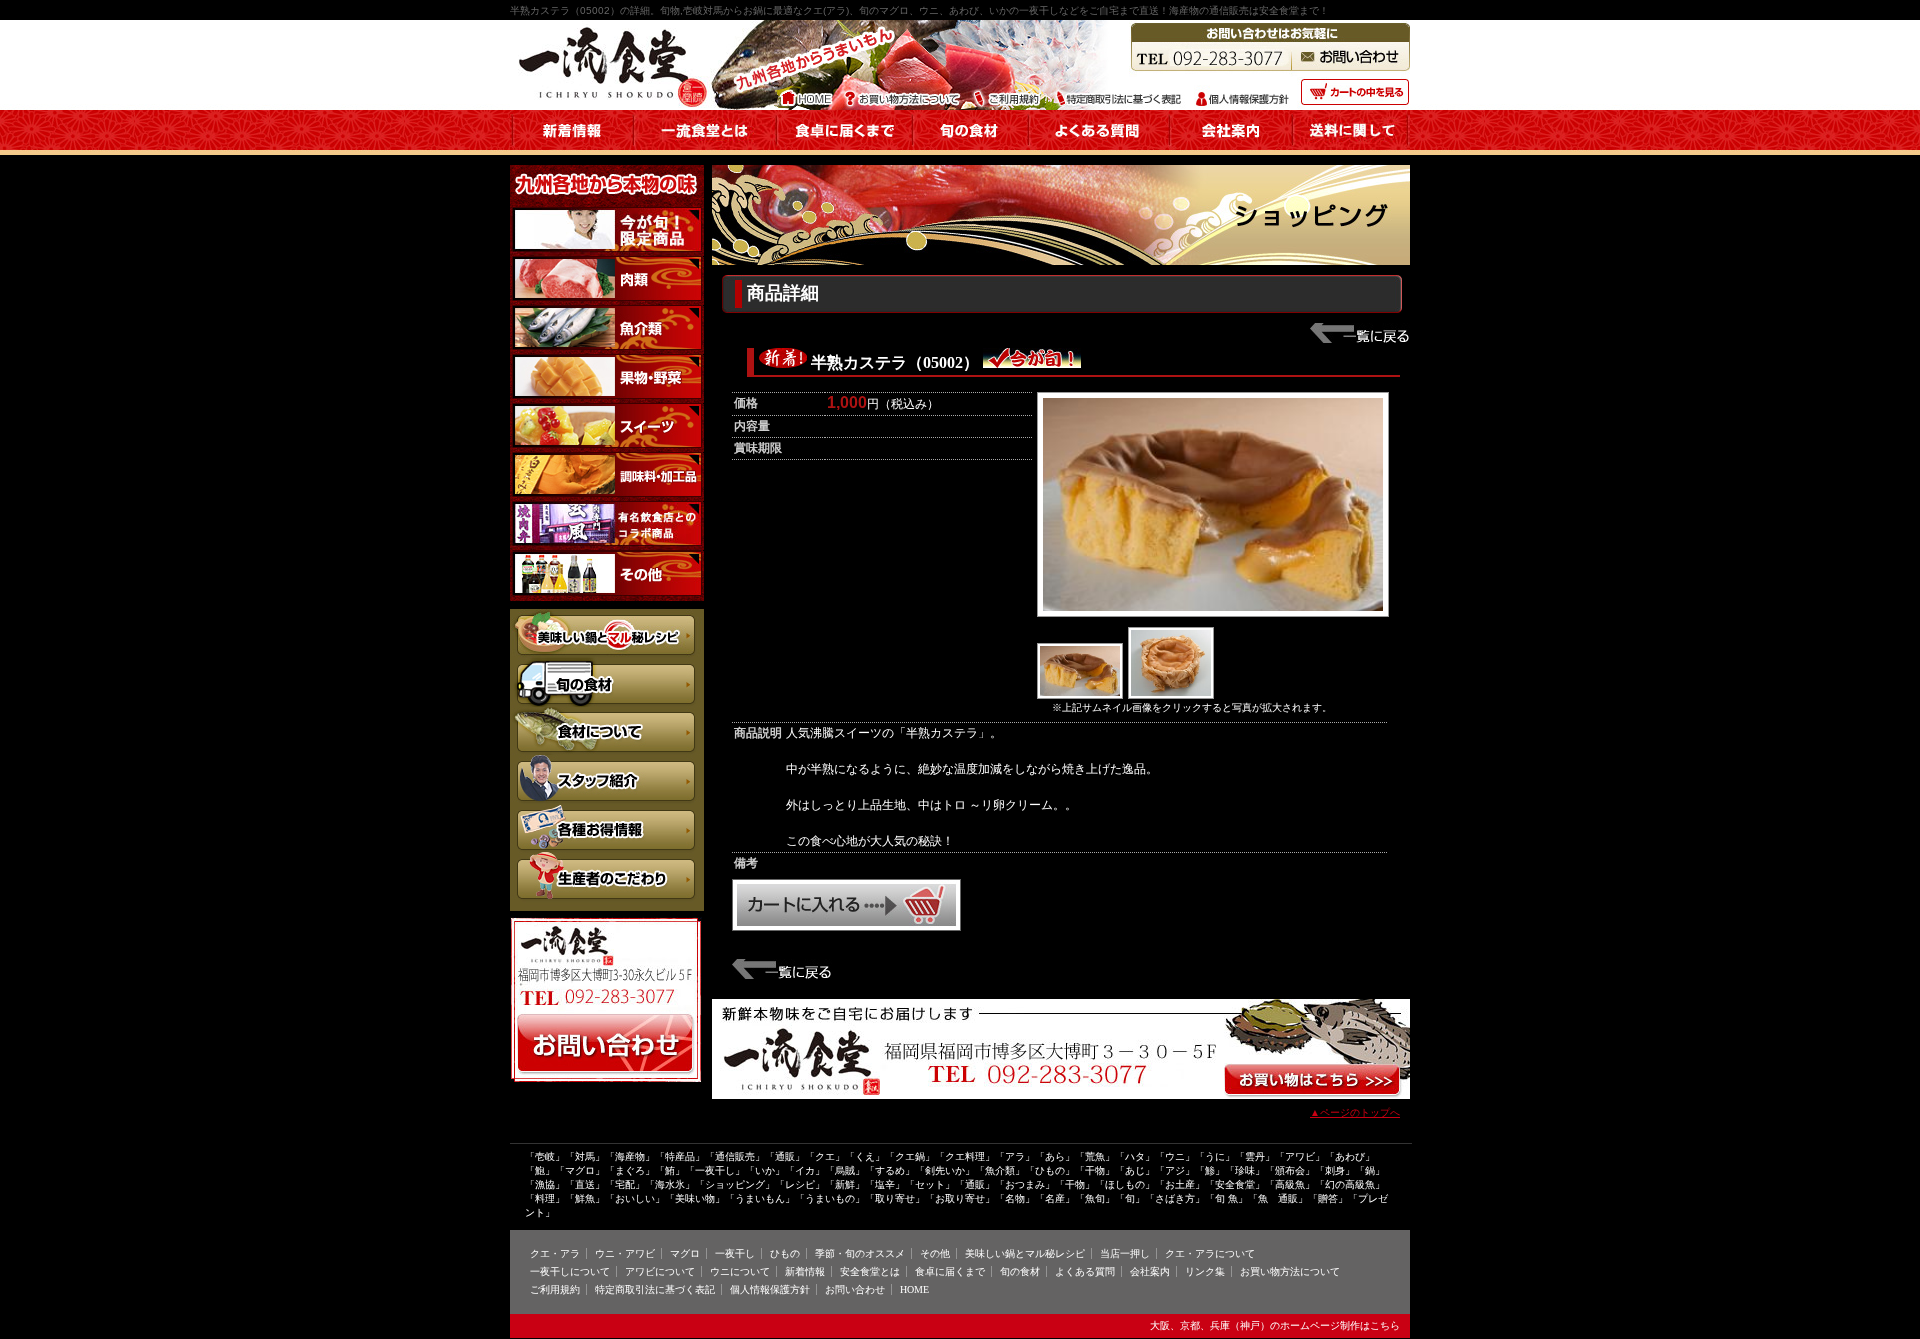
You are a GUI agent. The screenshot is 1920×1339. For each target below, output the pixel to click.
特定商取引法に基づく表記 (655, 1289)
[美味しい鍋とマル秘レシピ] (607, 618)
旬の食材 (1020, 1271)
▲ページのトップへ (1355, 1112)
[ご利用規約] (1009, 86)
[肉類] (607, 266)
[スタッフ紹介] (607, 764)
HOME (914, 1289)
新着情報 (805, 1271)
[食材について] (607, 716)
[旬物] (607, 217)
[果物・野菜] (607, 364)
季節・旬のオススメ (860, 1253)
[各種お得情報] (607, 811)
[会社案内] (1231, 146)
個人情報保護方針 (770, 1289)
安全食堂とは (870, 1271)
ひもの (785, 1253)
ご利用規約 (555, 1289)
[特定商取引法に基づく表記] (1118, 86)
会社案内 (1150, 1271)
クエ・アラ (555, 1253)
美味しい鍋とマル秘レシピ (1025, 1253)
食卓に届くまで (950, 1271)
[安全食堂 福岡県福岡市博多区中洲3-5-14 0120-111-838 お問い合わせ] (607, 1019)
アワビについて (660, 1271)
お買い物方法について (1290, 1271)
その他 (935, 1253)
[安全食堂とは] (705, 146)
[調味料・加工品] (607, 462)
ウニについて (740, 1271)
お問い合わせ (855, 1289)
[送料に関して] (1351, 146)
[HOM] (808, 86)
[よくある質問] (1099, 146)
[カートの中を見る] (1353, 86)
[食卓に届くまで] (845, 146)
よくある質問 (1085, 1271)
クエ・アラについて (1210, 1253)
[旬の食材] (971, 146)
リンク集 (1205, 1271)
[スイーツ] (607, 413)
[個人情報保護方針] (1241, 86)
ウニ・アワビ (625, 1253)
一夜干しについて (570, 1271)
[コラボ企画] (607, 511)
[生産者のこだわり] (607, 861)
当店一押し (1125, 1253)
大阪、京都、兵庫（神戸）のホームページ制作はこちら (1275, 1325)
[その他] (607, 560)
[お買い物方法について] (904, 86)
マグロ (685, 1253)
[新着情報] (572, 146)
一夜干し (735, 1253)
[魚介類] (607, 315)
